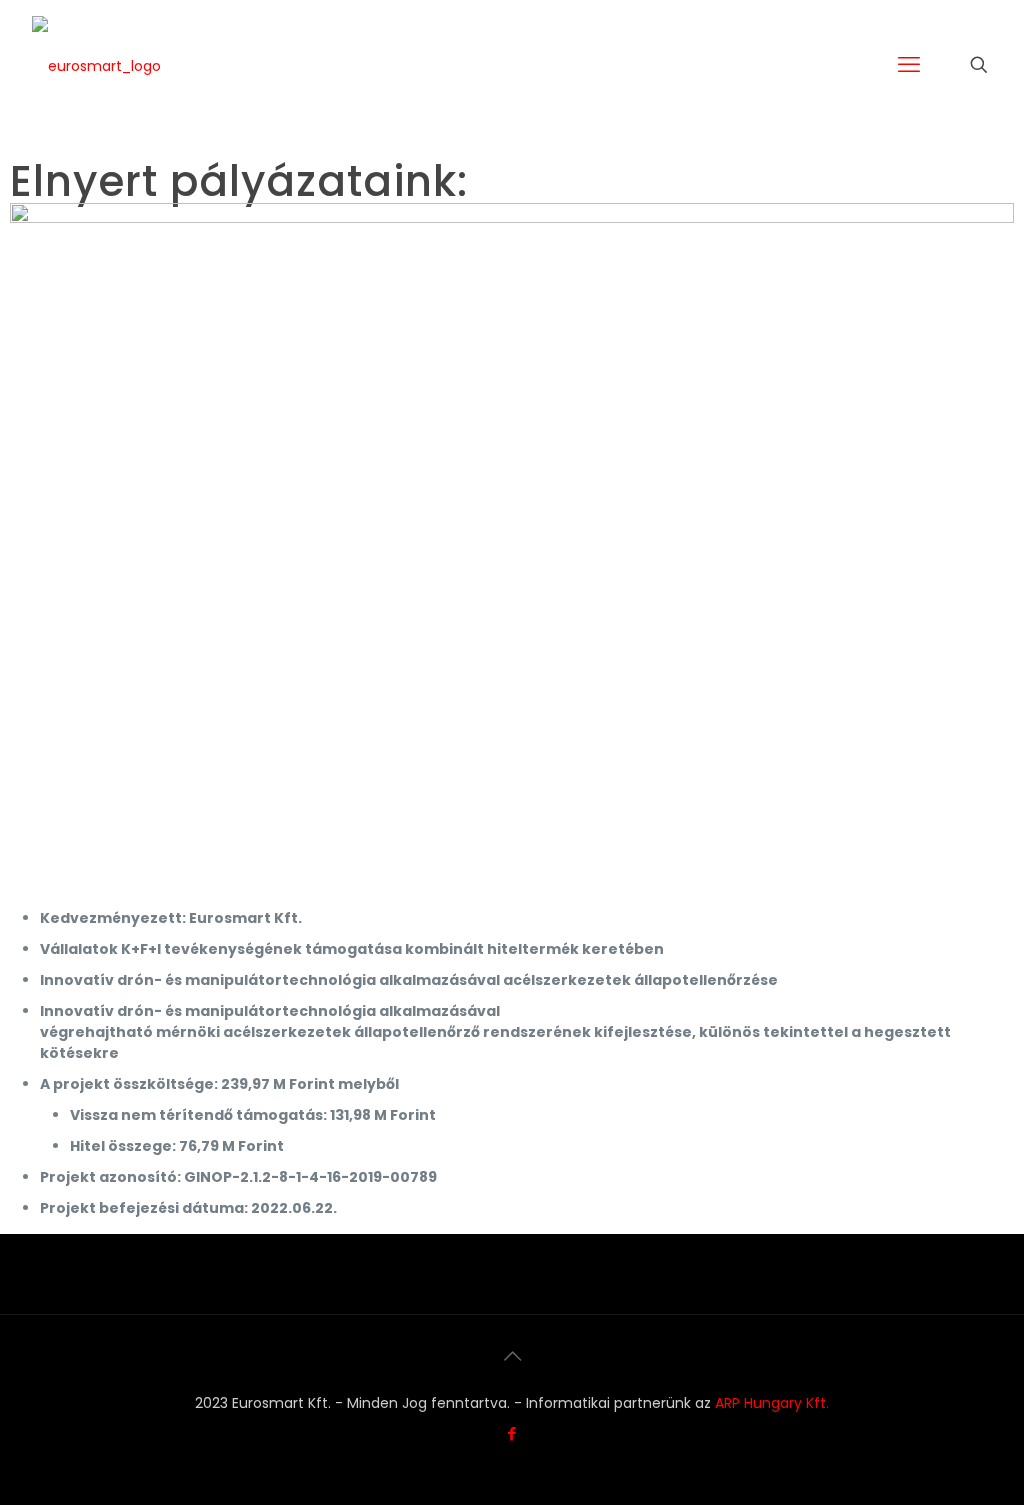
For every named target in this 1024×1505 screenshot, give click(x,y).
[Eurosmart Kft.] (96, 65)
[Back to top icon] (512, 1356)
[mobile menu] (909, 65)
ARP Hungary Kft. (772, 1403)
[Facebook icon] (512, 1433)
